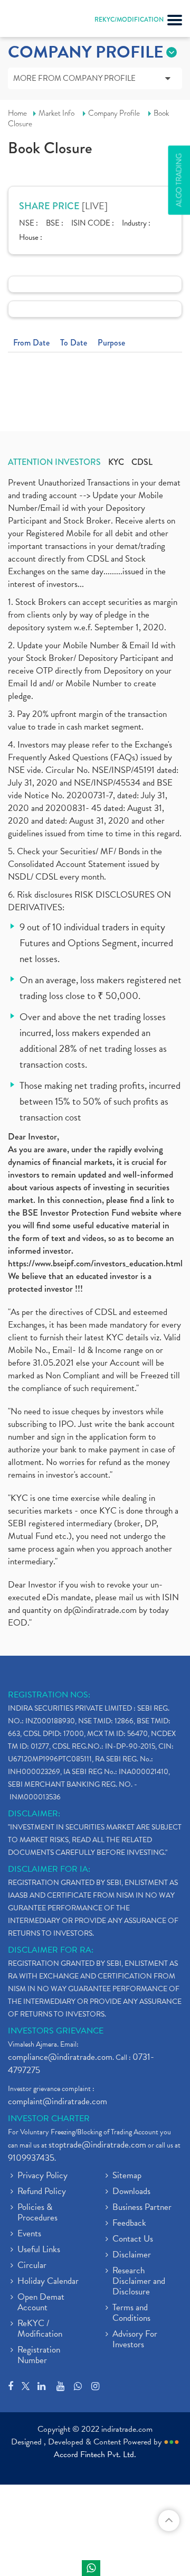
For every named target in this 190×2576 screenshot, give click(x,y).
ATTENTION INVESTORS (54, 462)
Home (17, 113)
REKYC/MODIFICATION (129, 20)
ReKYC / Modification (40, 2329)
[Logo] (34, 21)
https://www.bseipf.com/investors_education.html (95, 1263)
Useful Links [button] (39, 2250)
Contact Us (133, 2239)
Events (29, 2234)
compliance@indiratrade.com (60, 2057)
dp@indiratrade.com (101, 1610)
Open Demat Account (41, 2303)
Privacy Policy (42, 2176)
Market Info (56, 113)
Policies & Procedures (37, 2213)
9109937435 (31, 2158)
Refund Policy (42, 2192)
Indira (91, 2568)
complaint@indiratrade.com (58, 2101)
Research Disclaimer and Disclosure (139, 2282)
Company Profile (114, 113)
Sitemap (127, 2176)
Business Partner (142, 2208)
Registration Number (39, 2356)
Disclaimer (132, 2255)
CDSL (142, 462)
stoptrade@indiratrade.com (97, 2145)
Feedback (129, 2224)
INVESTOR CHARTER (49, 2118)
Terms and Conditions (131, 2313)
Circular (32, 2266)
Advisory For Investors (135, 2340)
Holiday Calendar (48, 2282)
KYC (116, 462)
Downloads (131, 2192)
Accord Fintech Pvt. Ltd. (95, 2454)
